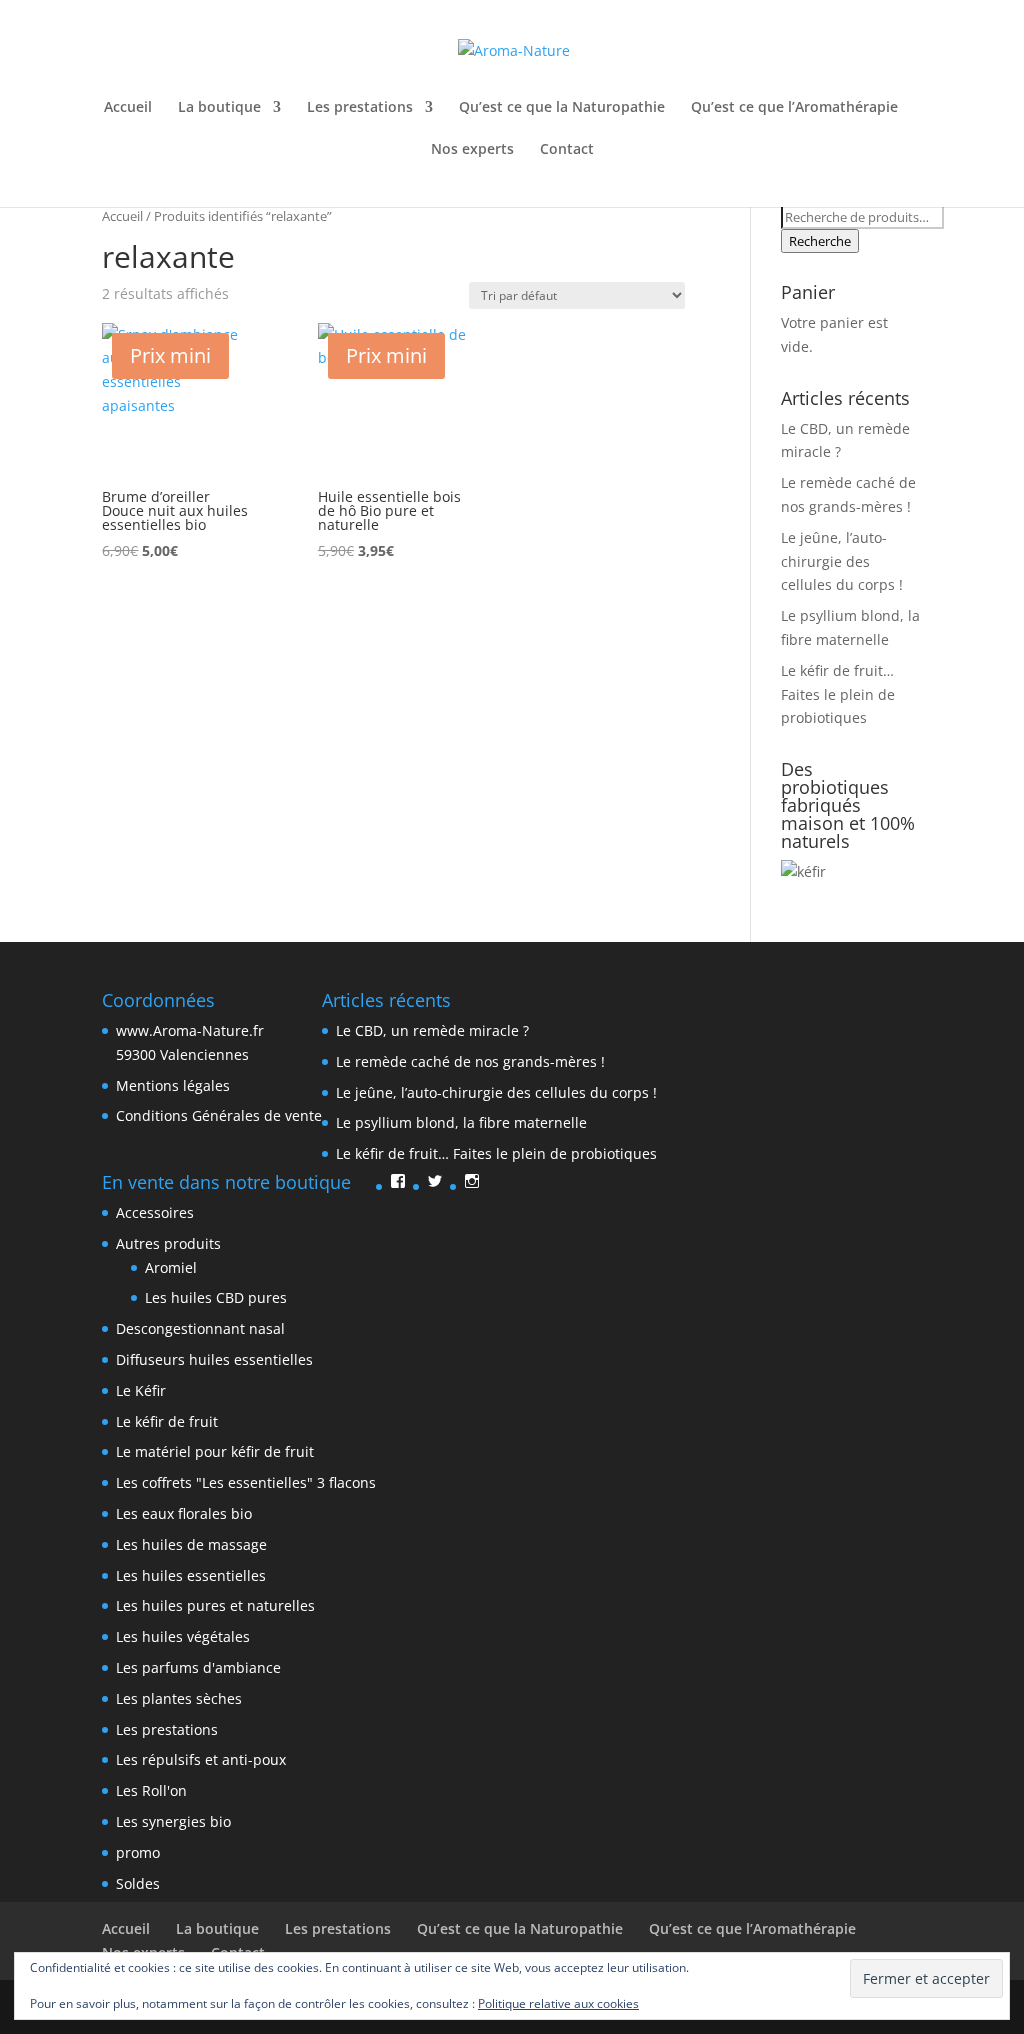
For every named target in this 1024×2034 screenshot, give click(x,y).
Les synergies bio (173, 1821)
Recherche (820, 241)
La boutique (219, 108)
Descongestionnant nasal (200, 1328)
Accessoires (155, 1212)
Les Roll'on (151, 1790)
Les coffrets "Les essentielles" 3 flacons (246, 1482)
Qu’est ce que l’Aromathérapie (794, 108)
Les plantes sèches (179, 1698)
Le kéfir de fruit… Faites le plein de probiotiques (838, 694)
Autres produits (168, 1243)
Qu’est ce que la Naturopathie (562, 108)
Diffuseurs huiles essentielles (214, 1359)
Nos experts (472, 150)
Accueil (128, 108)
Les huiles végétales (183, 1636)
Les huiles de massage (191, 1544)
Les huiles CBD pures (216, 1297)
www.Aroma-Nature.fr (190, 1030)
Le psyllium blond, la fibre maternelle (461, 1122)
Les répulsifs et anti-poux (201, 1759)
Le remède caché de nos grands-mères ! (470, 1061)
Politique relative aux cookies (558, 2003)
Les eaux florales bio (184, 1513)
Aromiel (171, 1267)
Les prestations (360, 108)
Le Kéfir (141, 1390)
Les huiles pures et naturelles (215, 1605)
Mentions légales (173, 1085)
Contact (567, 150)
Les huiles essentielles (191, 1575)
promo (138, 1852)
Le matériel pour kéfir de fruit (215, 1451)
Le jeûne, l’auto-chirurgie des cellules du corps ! (842, 561)
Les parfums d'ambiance (198, 1667)
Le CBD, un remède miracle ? (432, 1030)
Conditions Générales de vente (219, 1115)
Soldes (138, 1883)
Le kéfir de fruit (167, 1421)
